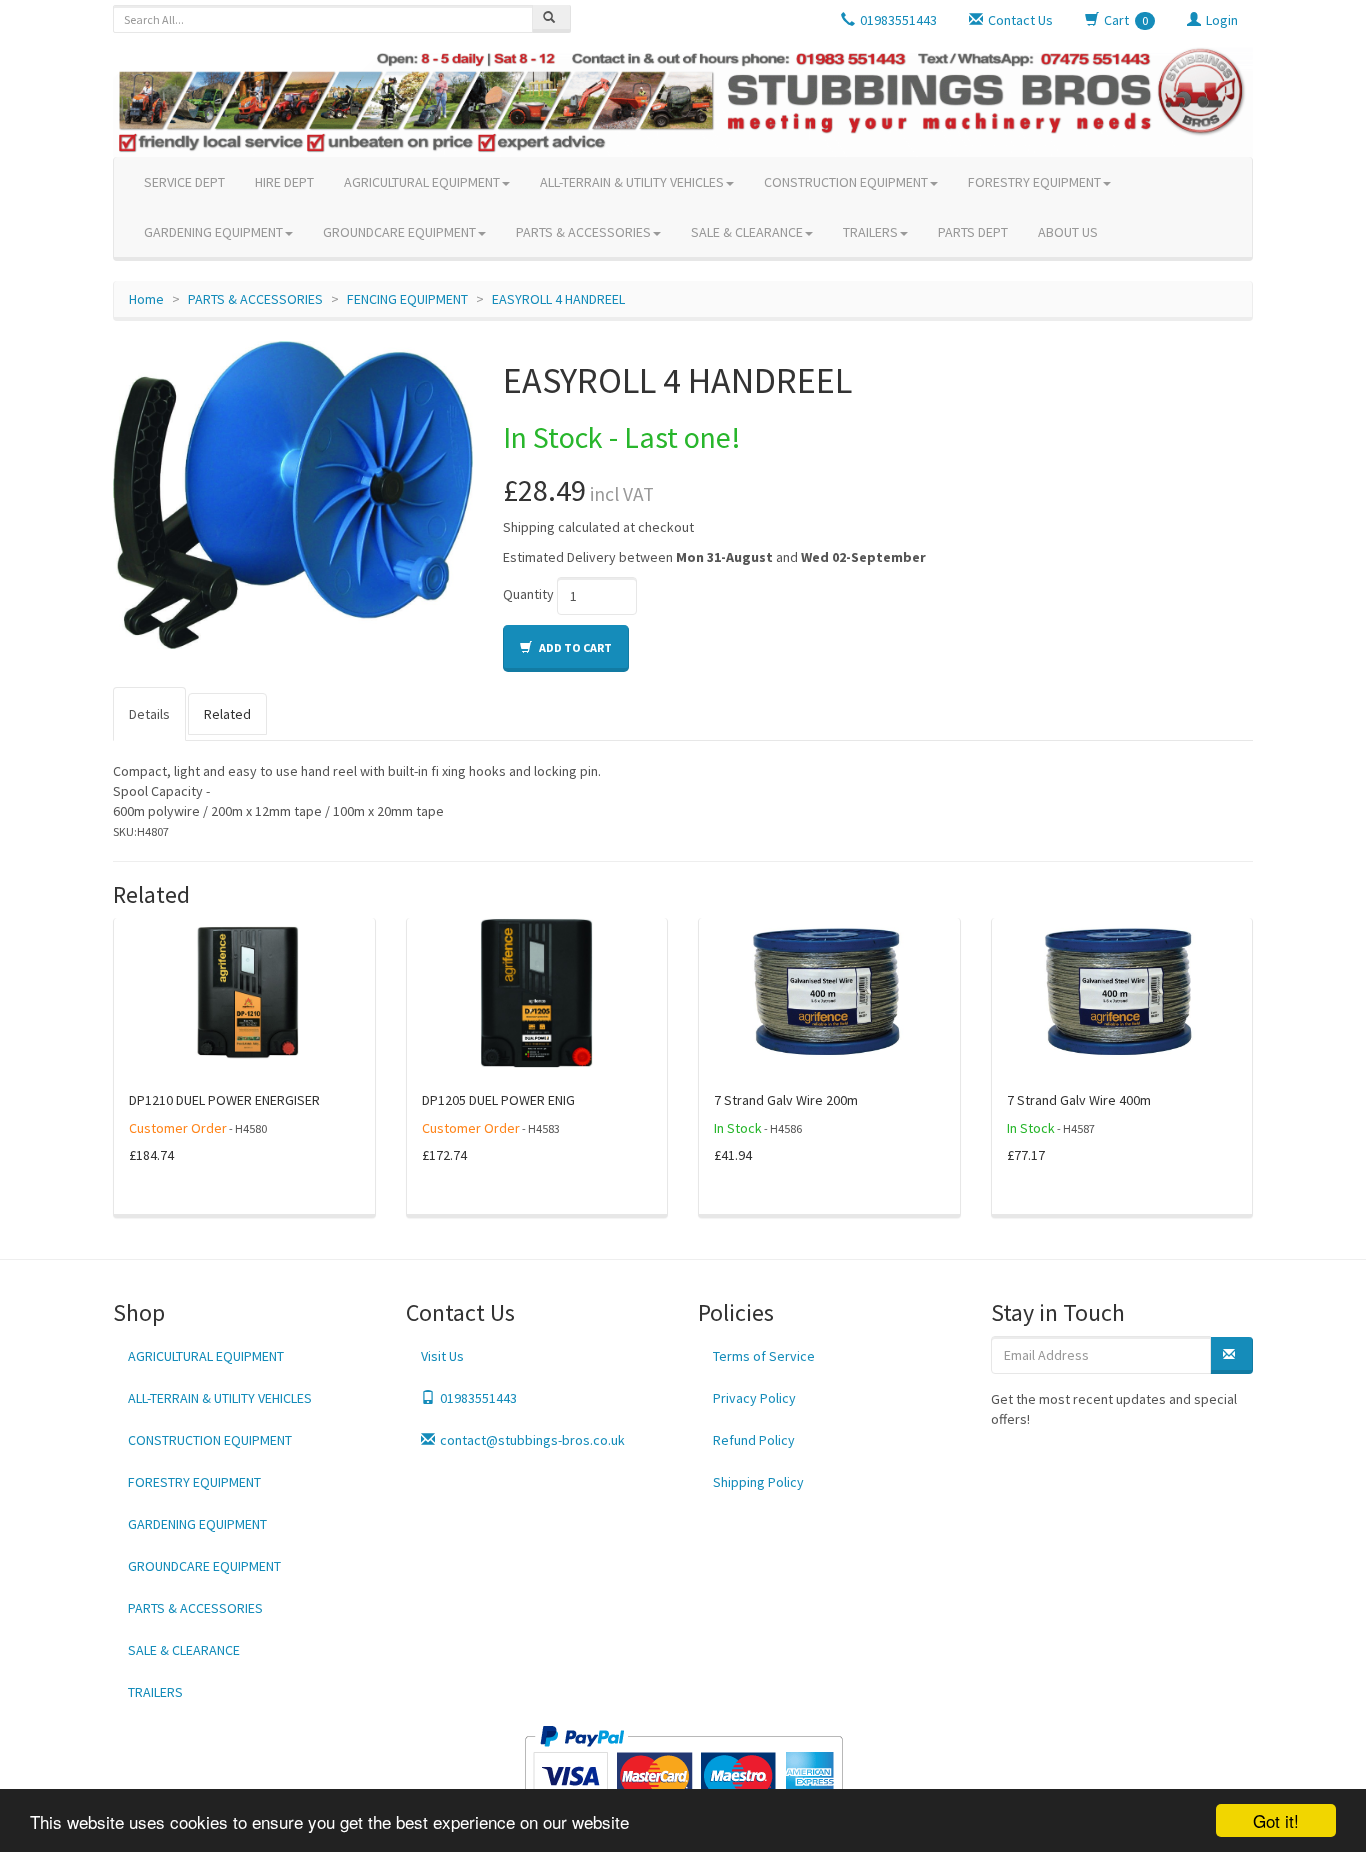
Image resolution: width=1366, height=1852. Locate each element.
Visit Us (442, 1356)
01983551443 (478, 1398)
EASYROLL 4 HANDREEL (558, 299)
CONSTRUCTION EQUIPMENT (846, 182)
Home (146, 299)
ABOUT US (1068, 232)
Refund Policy (754, 1440)
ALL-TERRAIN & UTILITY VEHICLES (632, 182)
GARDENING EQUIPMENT (213, 232)
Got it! (1276, 1820)
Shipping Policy (758, 1482)
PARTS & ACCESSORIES (583, 232)
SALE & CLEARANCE (747, 232)
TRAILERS (870, 232)
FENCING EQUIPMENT (407, 299)
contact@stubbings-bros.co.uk (532, 1440)
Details (149, 714)
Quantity (528, 594)
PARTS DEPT (973, 232)
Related (227, 714)
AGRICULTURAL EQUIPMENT (422, 182)
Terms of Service (764, 1356)
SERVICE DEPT (184, 182)
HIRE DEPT (284, 182)
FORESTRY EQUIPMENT (1034, 182)
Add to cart (574, 647)
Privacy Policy (754, 1398)
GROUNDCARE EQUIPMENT (399, 232)
